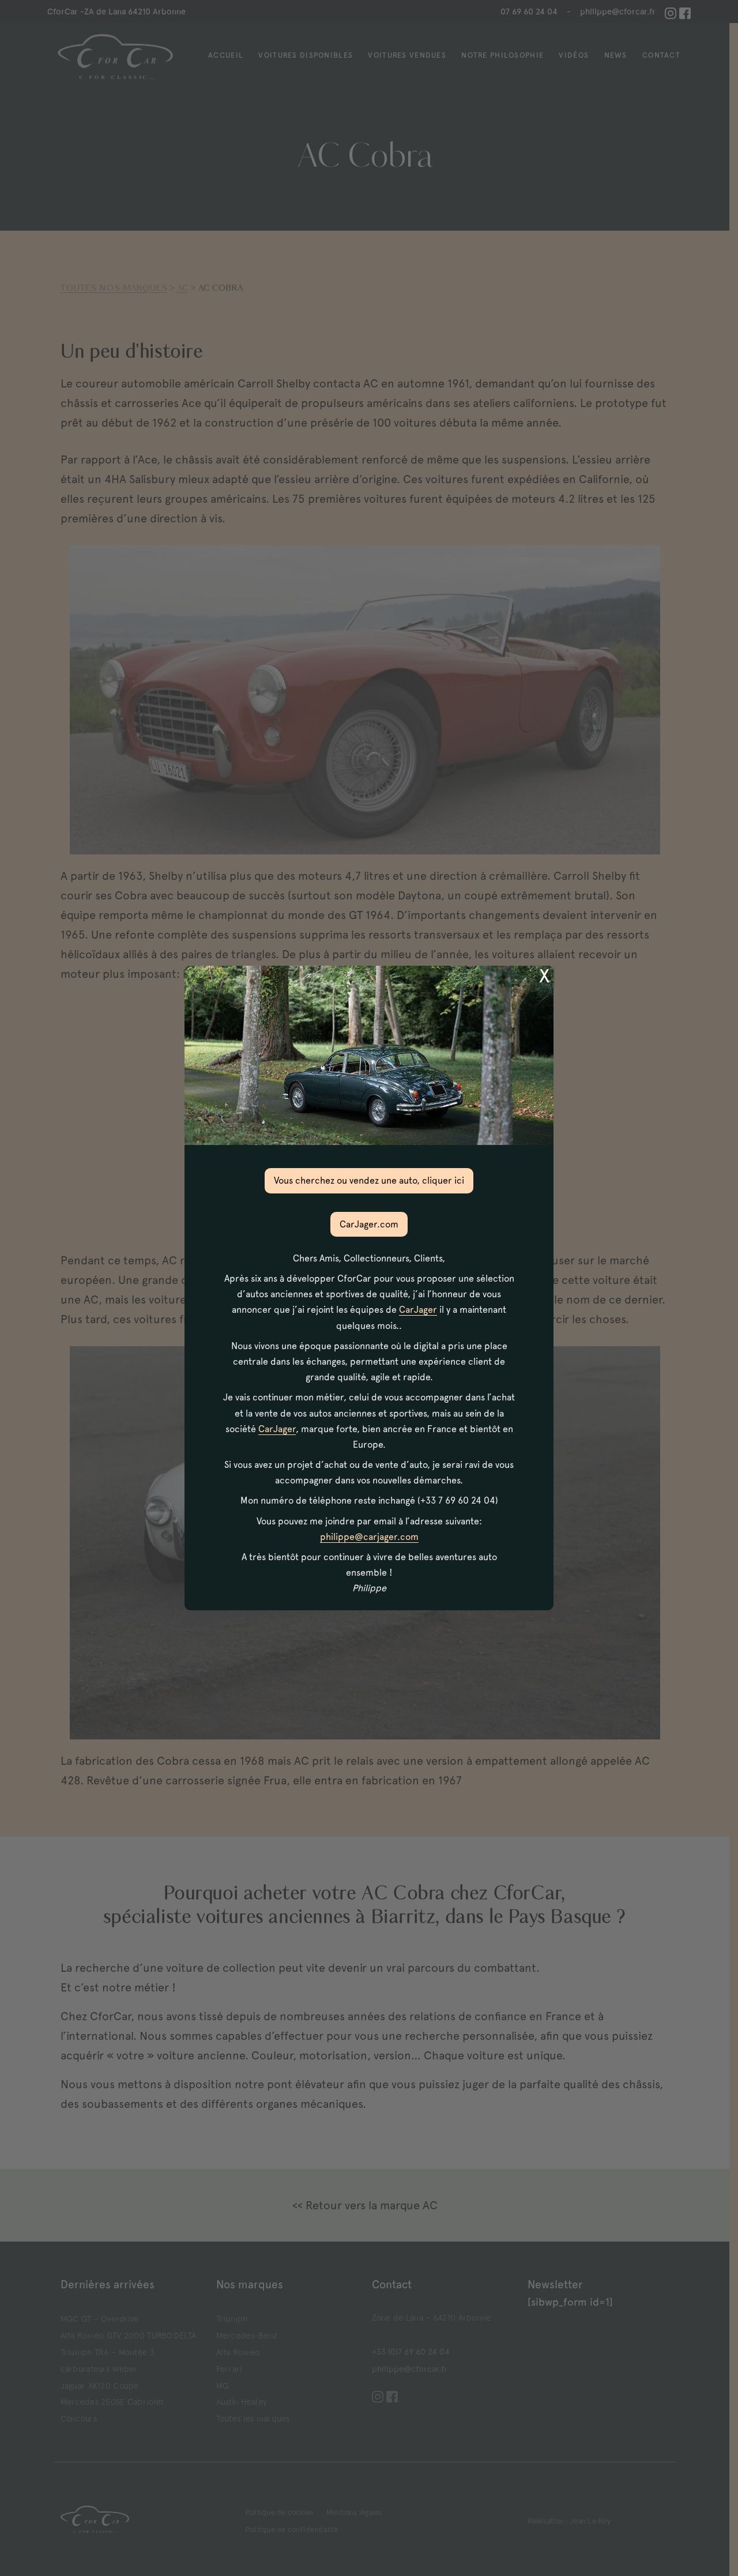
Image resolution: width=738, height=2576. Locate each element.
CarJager (418, 1310)
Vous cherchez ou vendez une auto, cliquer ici (369, 1180)
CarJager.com (369, 1224)
